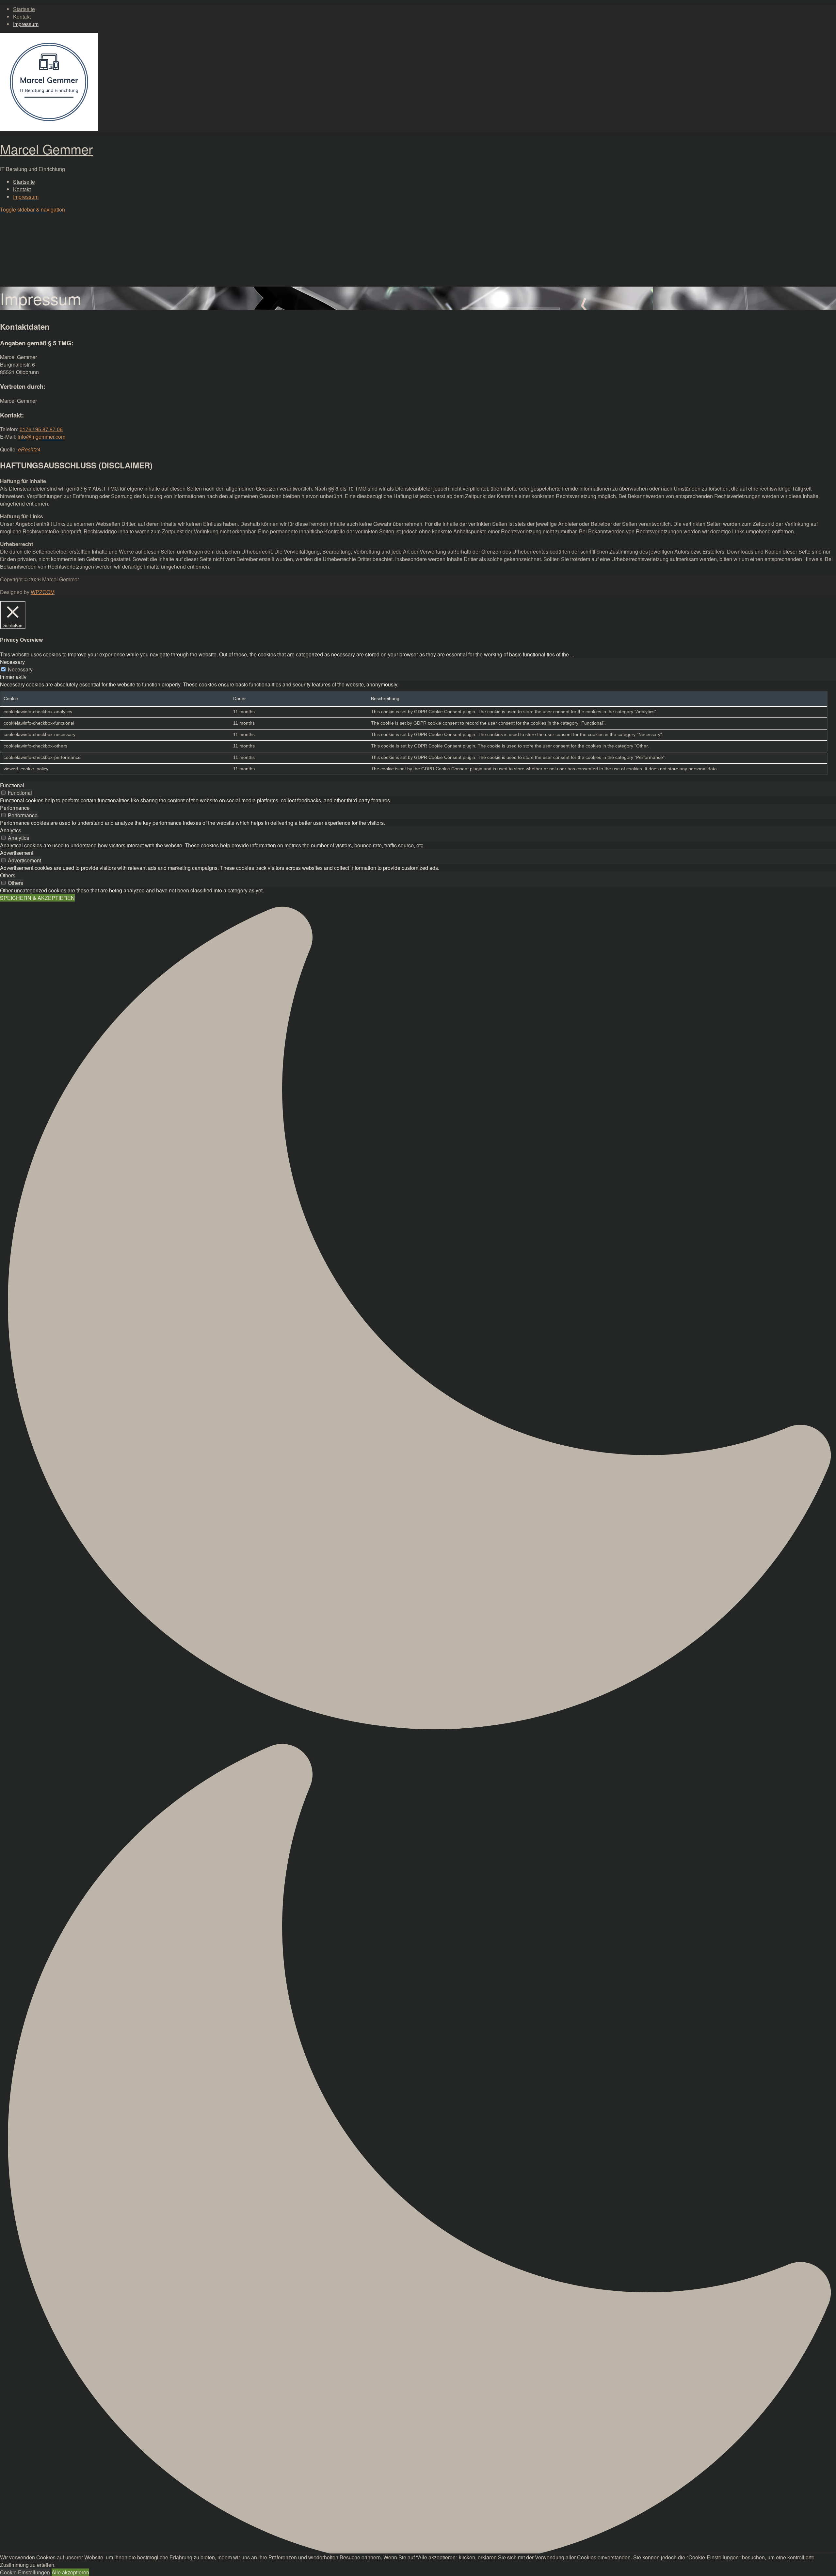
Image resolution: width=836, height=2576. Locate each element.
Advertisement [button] (17, 853)
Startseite (24, 9)
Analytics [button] (11, 830)
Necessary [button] (12, 662)
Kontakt (22, 16)
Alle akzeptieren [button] (70, 2572)
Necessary (20, 669)
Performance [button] (15, 808)
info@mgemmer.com (41, 437)
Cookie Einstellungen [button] (25, 2572)
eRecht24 (29, 449)
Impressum (26, 24)
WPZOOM (43, 592)
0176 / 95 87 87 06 (41, 429)
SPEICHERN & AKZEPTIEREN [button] (37, 898)
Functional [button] (12, 785)
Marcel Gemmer (46, 149)
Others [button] (8, 875)
